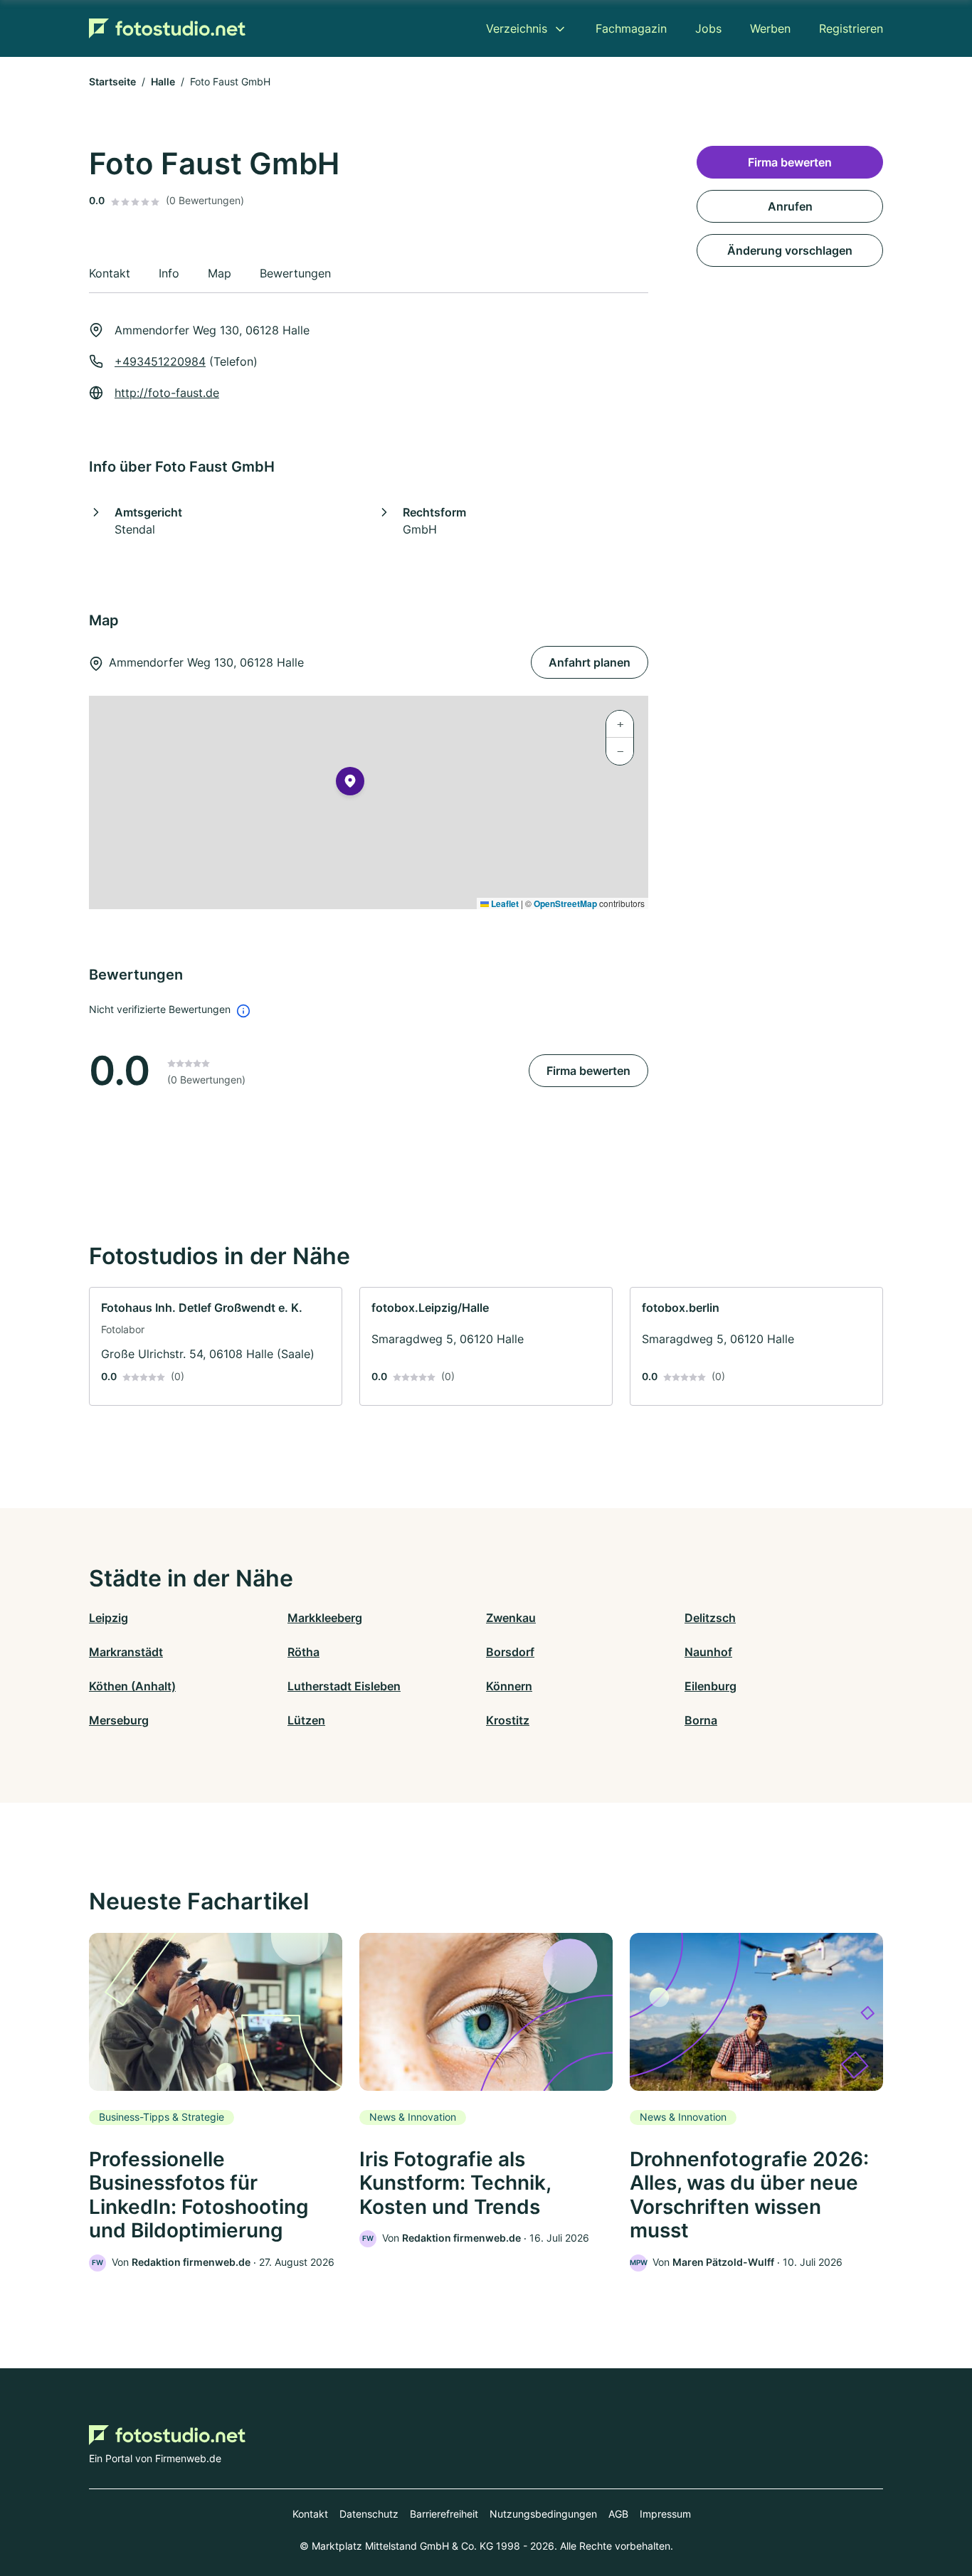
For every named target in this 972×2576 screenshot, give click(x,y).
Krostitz (508, 1720)
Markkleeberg (325, 1618)
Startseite (112, 81)
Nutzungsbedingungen (543, 2514)
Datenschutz (369, 2514)
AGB (618, 2514)
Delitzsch (710, 1618)
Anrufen (790, 206)
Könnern (509, 1686)
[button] (350, 784)
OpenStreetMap (565, 903)
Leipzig (109, 1618)
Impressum (665, 2514)
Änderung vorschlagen (790, 250)
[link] (216, 1346)
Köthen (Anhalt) (132, 1686)
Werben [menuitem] (770, 28)
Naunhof (708, 1652)
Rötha (303, 1652)
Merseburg (119, 1720)
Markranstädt (126, 1652)
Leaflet (504, 903)
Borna (701, 1720)
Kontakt (310, 2514)
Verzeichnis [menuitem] (517, 28)
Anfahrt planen (590, 662)
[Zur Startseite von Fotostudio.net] (167, 28)
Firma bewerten (588, 1071)
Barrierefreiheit (444, 2514)
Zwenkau (511, 1618)
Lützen (306, 1720)
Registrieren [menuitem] (851, 28)
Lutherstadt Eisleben (344, 1686)
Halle (163, 81)
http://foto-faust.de (167, 393)
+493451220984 (160, 361)
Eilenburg (710, 1686)
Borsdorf (510, 1652)
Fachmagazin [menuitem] (631, 28)
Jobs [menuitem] (708, 28)
